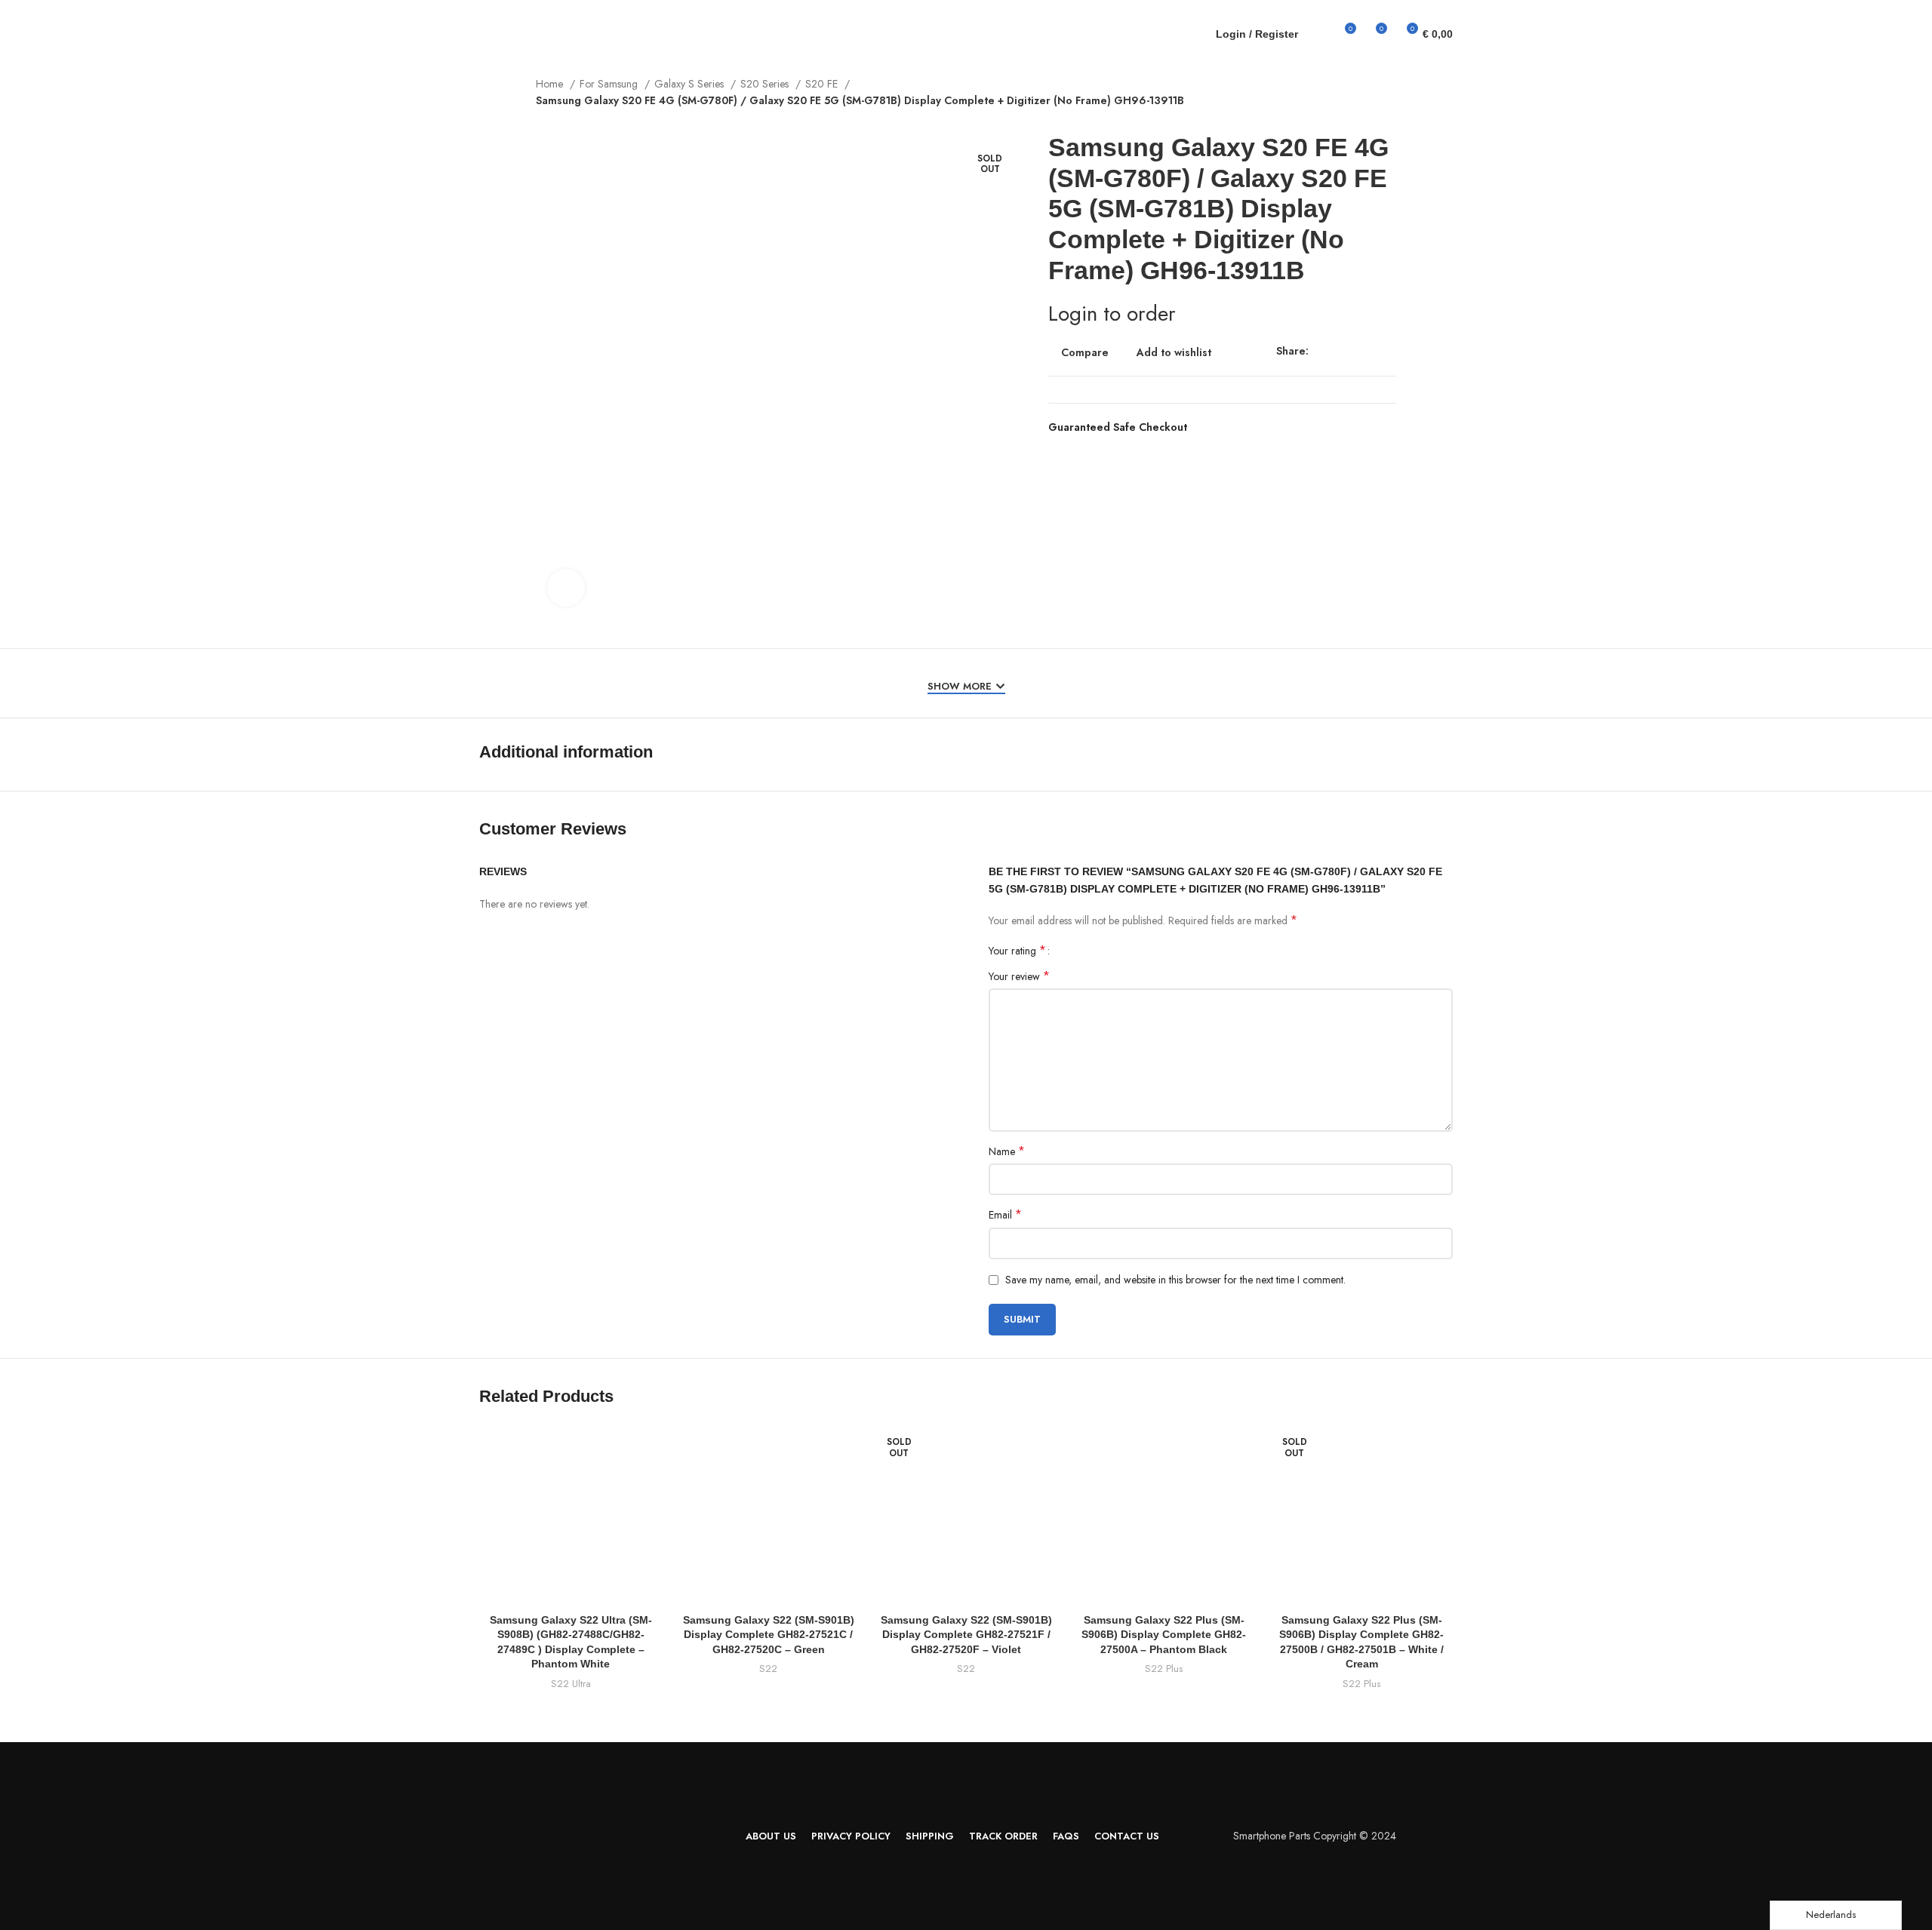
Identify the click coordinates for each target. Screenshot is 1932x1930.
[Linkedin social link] (1371, 351)
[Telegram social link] (1389, 351)
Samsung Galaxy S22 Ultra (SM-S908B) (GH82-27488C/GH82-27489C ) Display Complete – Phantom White (571, 1635)
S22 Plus (1164, 1669)
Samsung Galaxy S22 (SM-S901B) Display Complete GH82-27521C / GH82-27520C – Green (769, 1635)
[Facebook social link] (1314, 351)
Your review (1019, 976)
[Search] (1305, 34)
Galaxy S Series (691, 84)
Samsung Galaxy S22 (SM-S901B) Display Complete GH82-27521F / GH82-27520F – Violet (966, 1635)
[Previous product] (1365, 85)
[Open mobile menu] (525, 34)
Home (551, 84)
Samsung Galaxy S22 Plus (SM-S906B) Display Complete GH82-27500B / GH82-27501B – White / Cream (1361, 1635)
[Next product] (1395, 85)
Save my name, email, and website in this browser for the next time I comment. (1175, 1280)
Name (1007, 1151)
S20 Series (766, 84)
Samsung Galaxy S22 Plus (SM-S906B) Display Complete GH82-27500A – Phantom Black (1164, 1635)
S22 (768, 1669)
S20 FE (823, 84)
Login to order (1112, 313)
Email (1005, 1215)
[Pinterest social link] (1352, 351)
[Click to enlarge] (566, 588)
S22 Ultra (571, 1669)
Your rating (1017, 951)
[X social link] (1332, 351)
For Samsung (610, 84)
